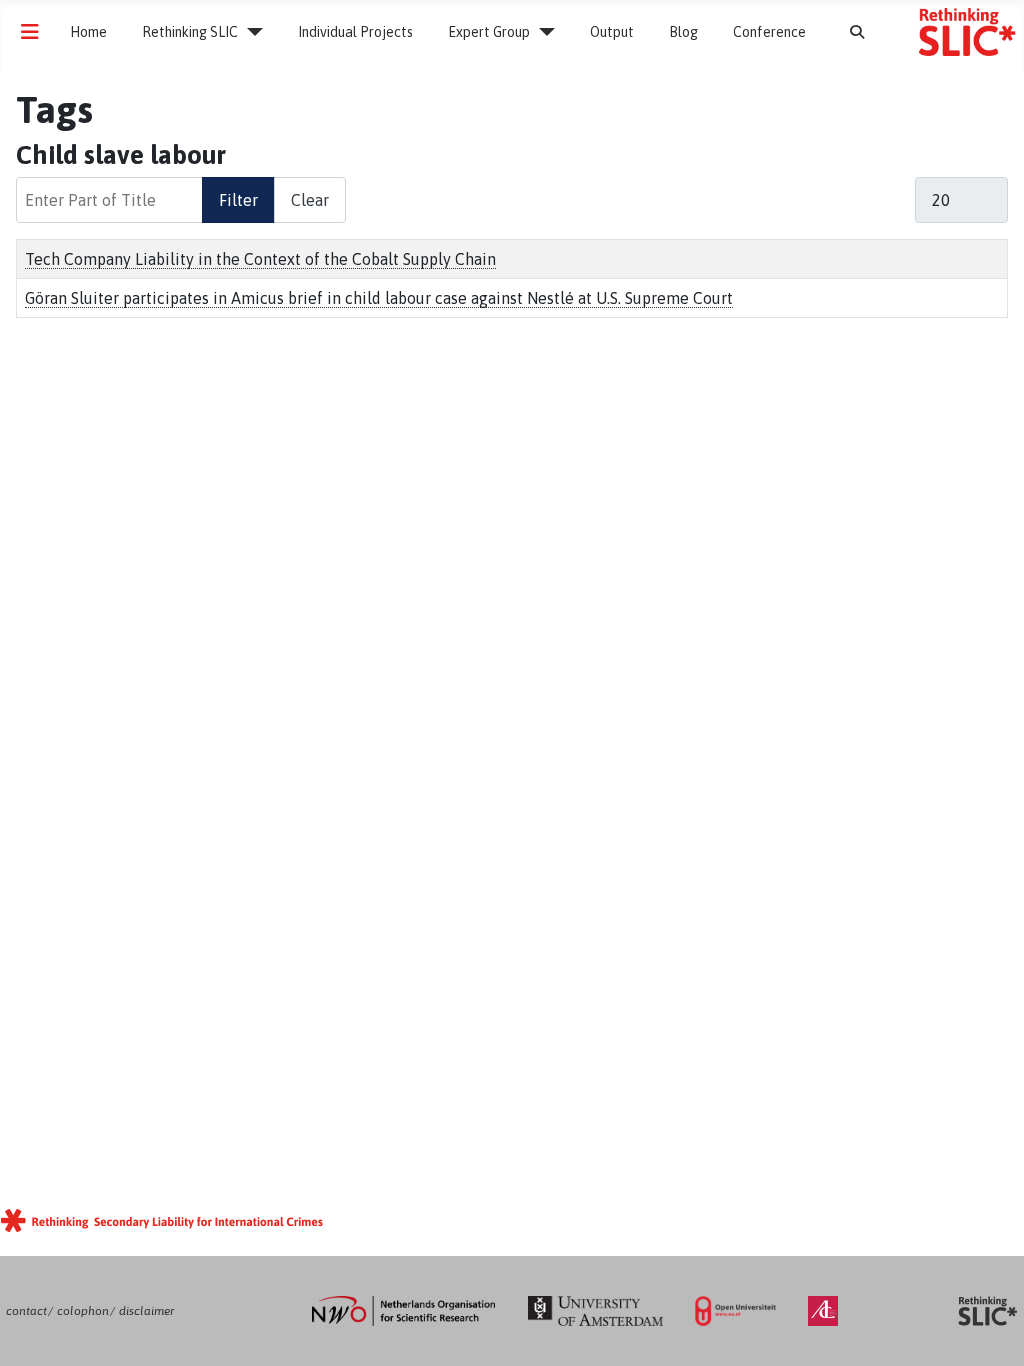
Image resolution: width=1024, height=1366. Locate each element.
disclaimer (146, 1311)
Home (88, 32)
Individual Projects (355, 32)
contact (26, 1311)
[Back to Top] (989, 1330)
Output (612, 32)
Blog (683, 32)
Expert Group (489, 32)
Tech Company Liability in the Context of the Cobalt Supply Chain (260, 259)
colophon (83, 1311)
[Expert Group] (542, 32)
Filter (238, 200)
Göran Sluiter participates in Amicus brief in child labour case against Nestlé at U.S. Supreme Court (379, 298)
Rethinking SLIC (190, 32)
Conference (769, 32)
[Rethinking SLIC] (250, 32)
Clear (310, 200)
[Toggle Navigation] (30, 32)
